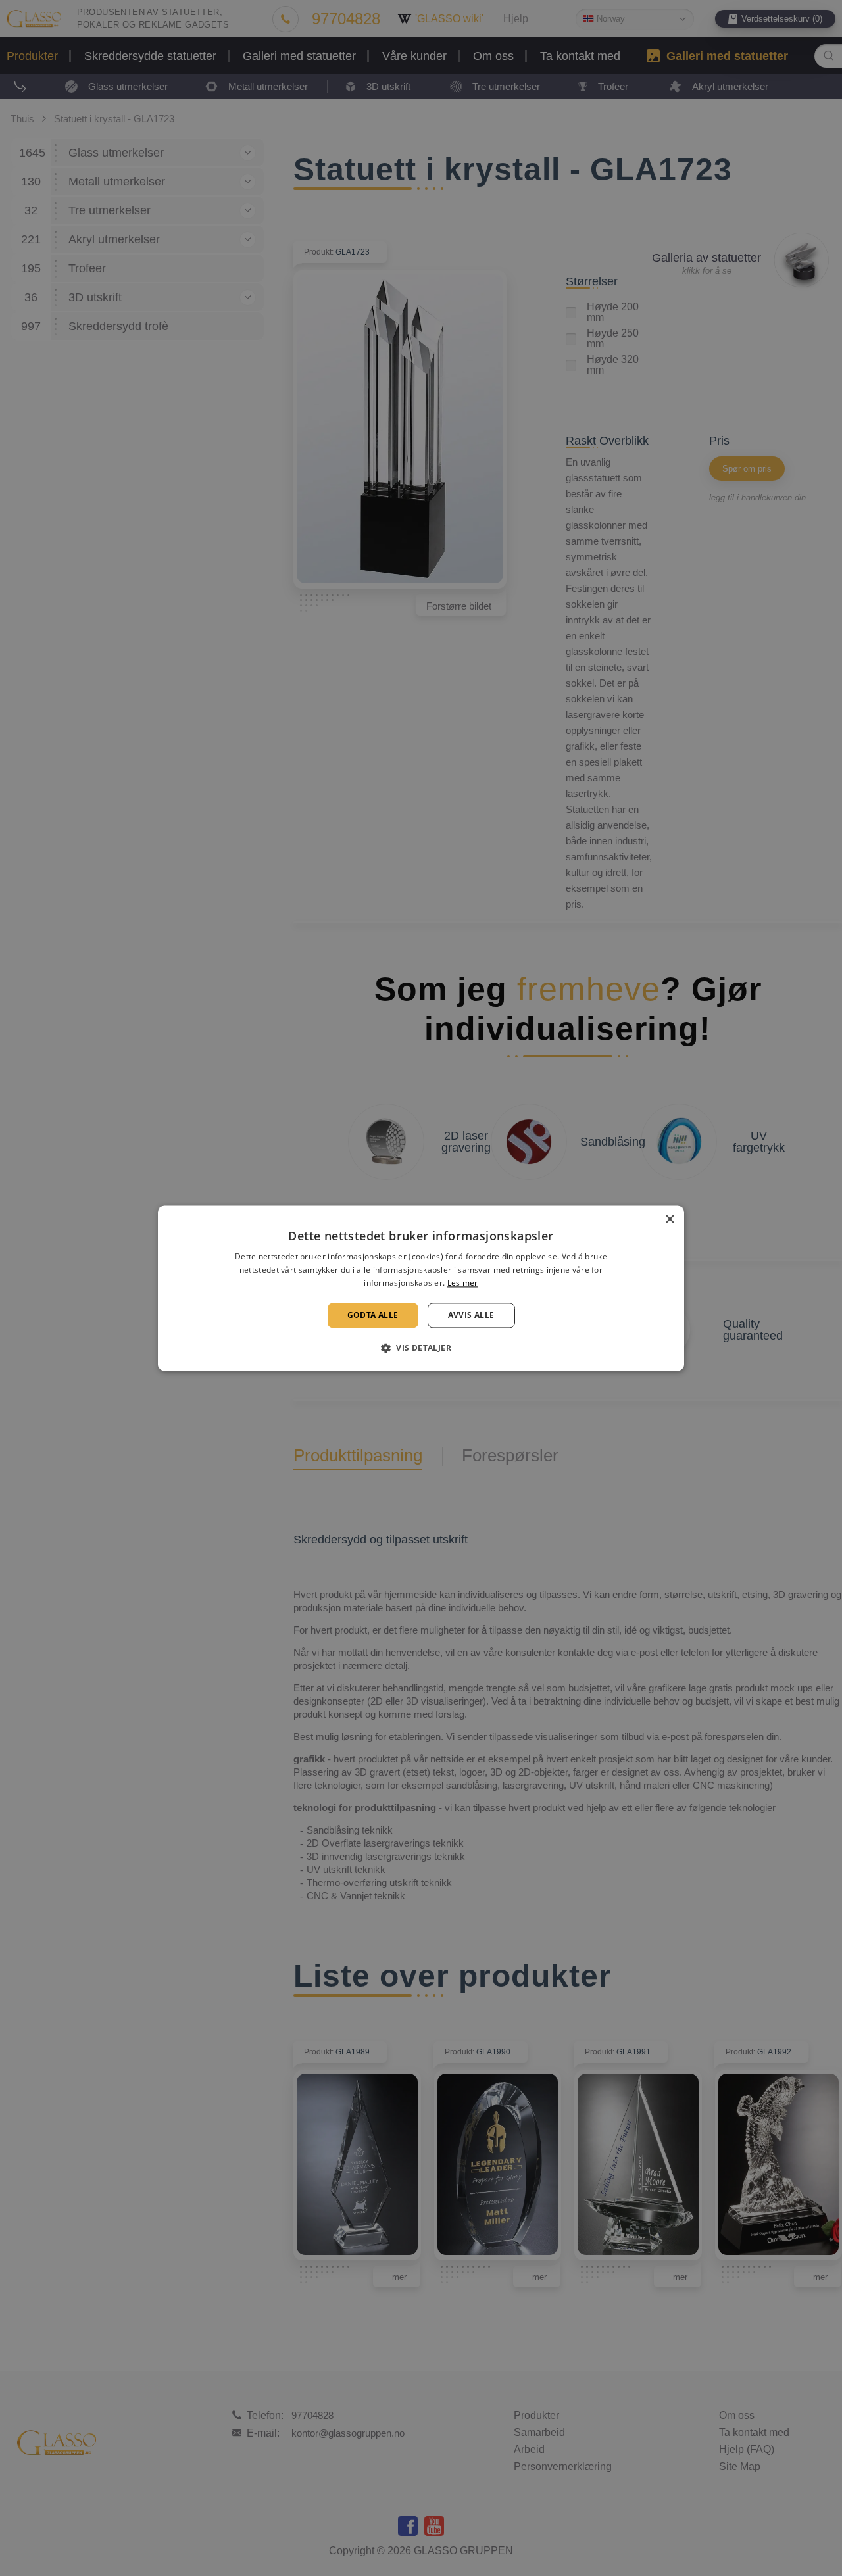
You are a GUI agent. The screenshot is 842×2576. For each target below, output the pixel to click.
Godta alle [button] (373, 1315)
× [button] (669, 1220)
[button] (421, 1348)
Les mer (463, 1283)
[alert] (421, 1288)
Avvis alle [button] (471, 1315)
